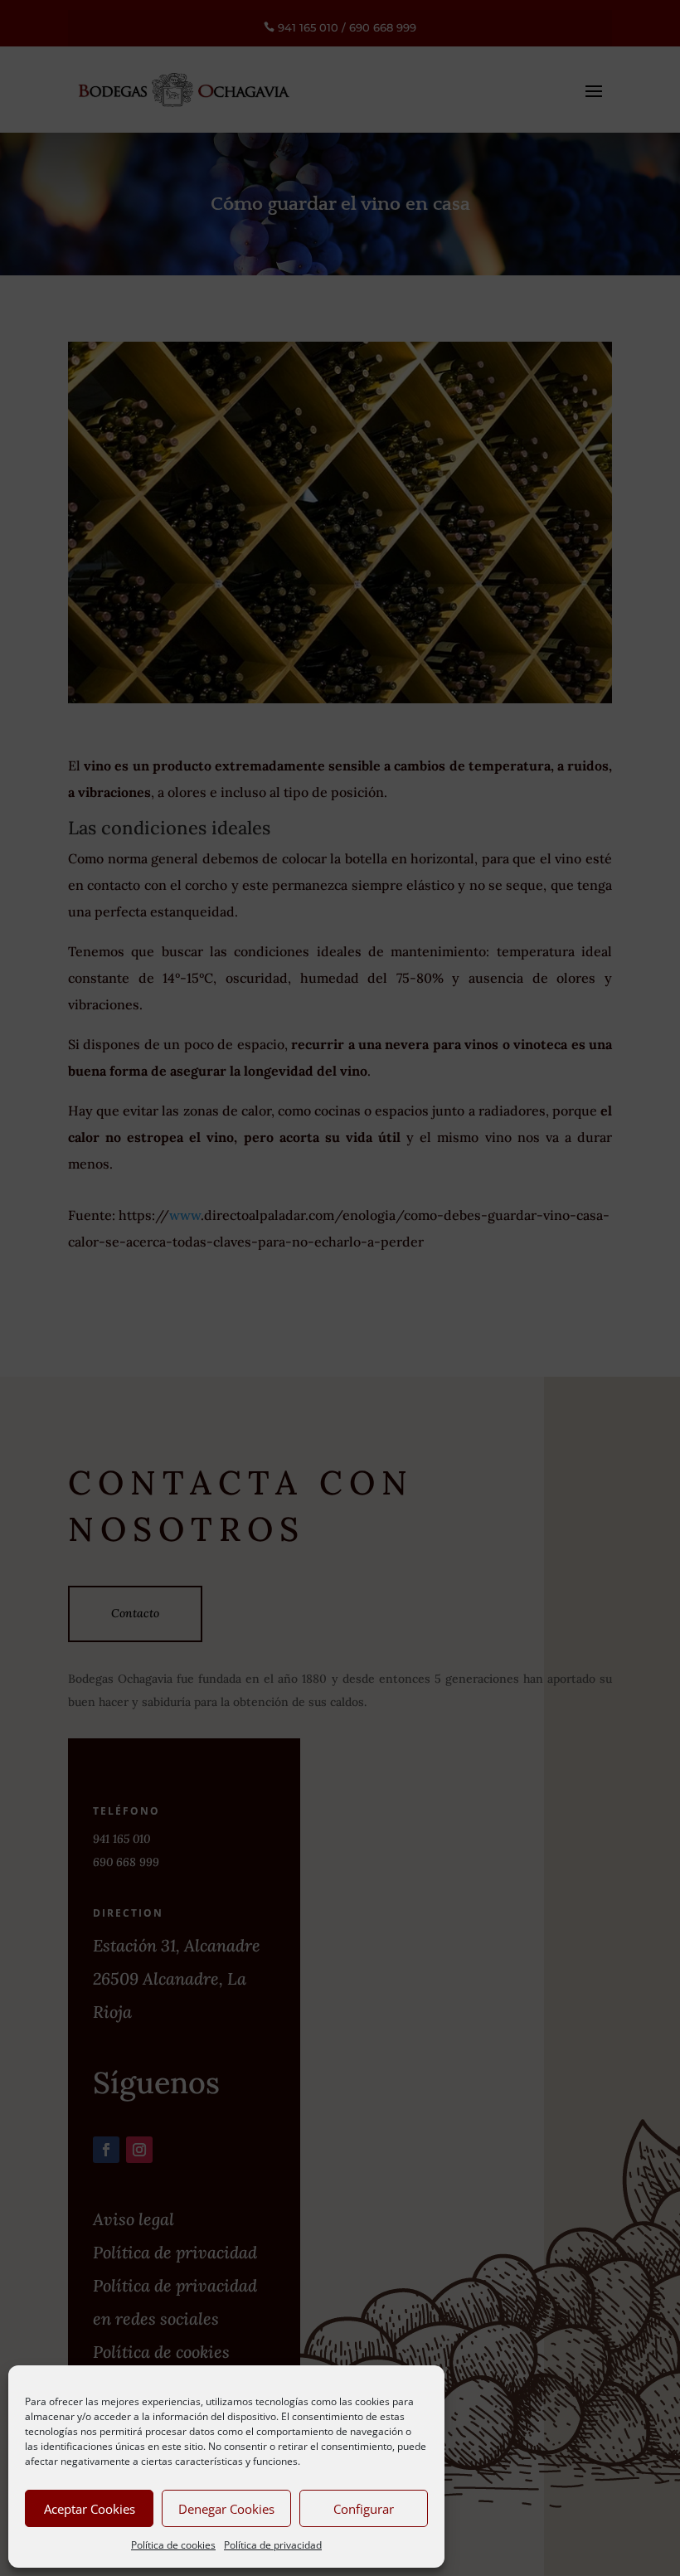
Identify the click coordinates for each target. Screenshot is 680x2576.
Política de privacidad (273, 2545)
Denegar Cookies (226, 2509)
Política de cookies (173, 2545)
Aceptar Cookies (90, 2509)
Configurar (364, 2509)
